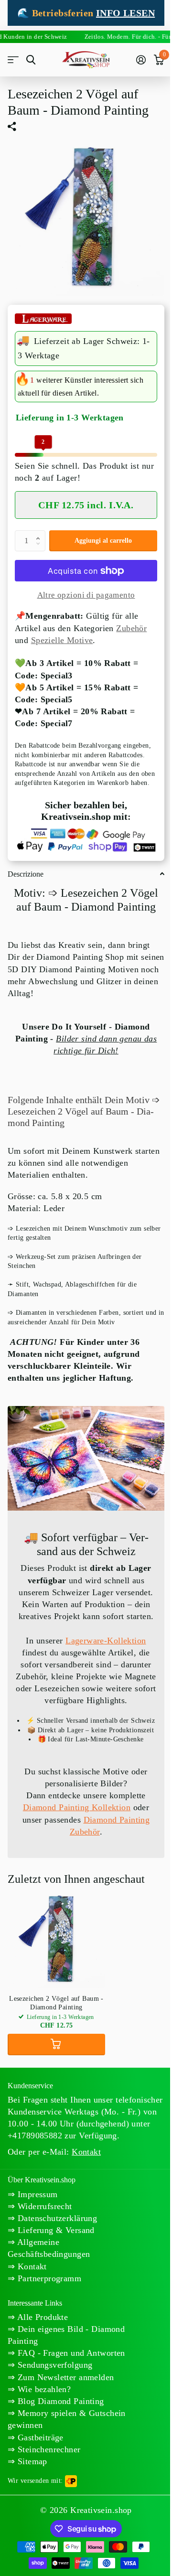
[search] (31, 60)
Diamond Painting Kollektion (77, 1807)
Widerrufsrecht (43, 2206)
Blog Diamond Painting (59, 2401)
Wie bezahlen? (43, 2389)
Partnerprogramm (48, 2278)
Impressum (36, 2194)
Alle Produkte (41, 2317)
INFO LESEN (125, 13)
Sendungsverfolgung (54, 2365)
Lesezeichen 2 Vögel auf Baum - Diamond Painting (56, 2003)
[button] (40, 533)
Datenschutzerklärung (56, 2218)
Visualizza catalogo (13, 60)
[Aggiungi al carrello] (56, 2045)
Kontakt (31, 2266)
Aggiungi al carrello (103, 541)
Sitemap (31, 2461)
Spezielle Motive (62, 640)
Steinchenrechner (48, 2449)
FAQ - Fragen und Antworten (70, 2353)
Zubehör (131, 628)
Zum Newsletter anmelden (64, 2377)
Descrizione (26, 874)
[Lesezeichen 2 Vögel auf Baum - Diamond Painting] (56, 1939)
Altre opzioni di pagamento (86, 595)
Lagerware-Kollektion (106, 1641)
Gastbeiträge (39, 2437)
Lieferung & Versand (54, 2230)
